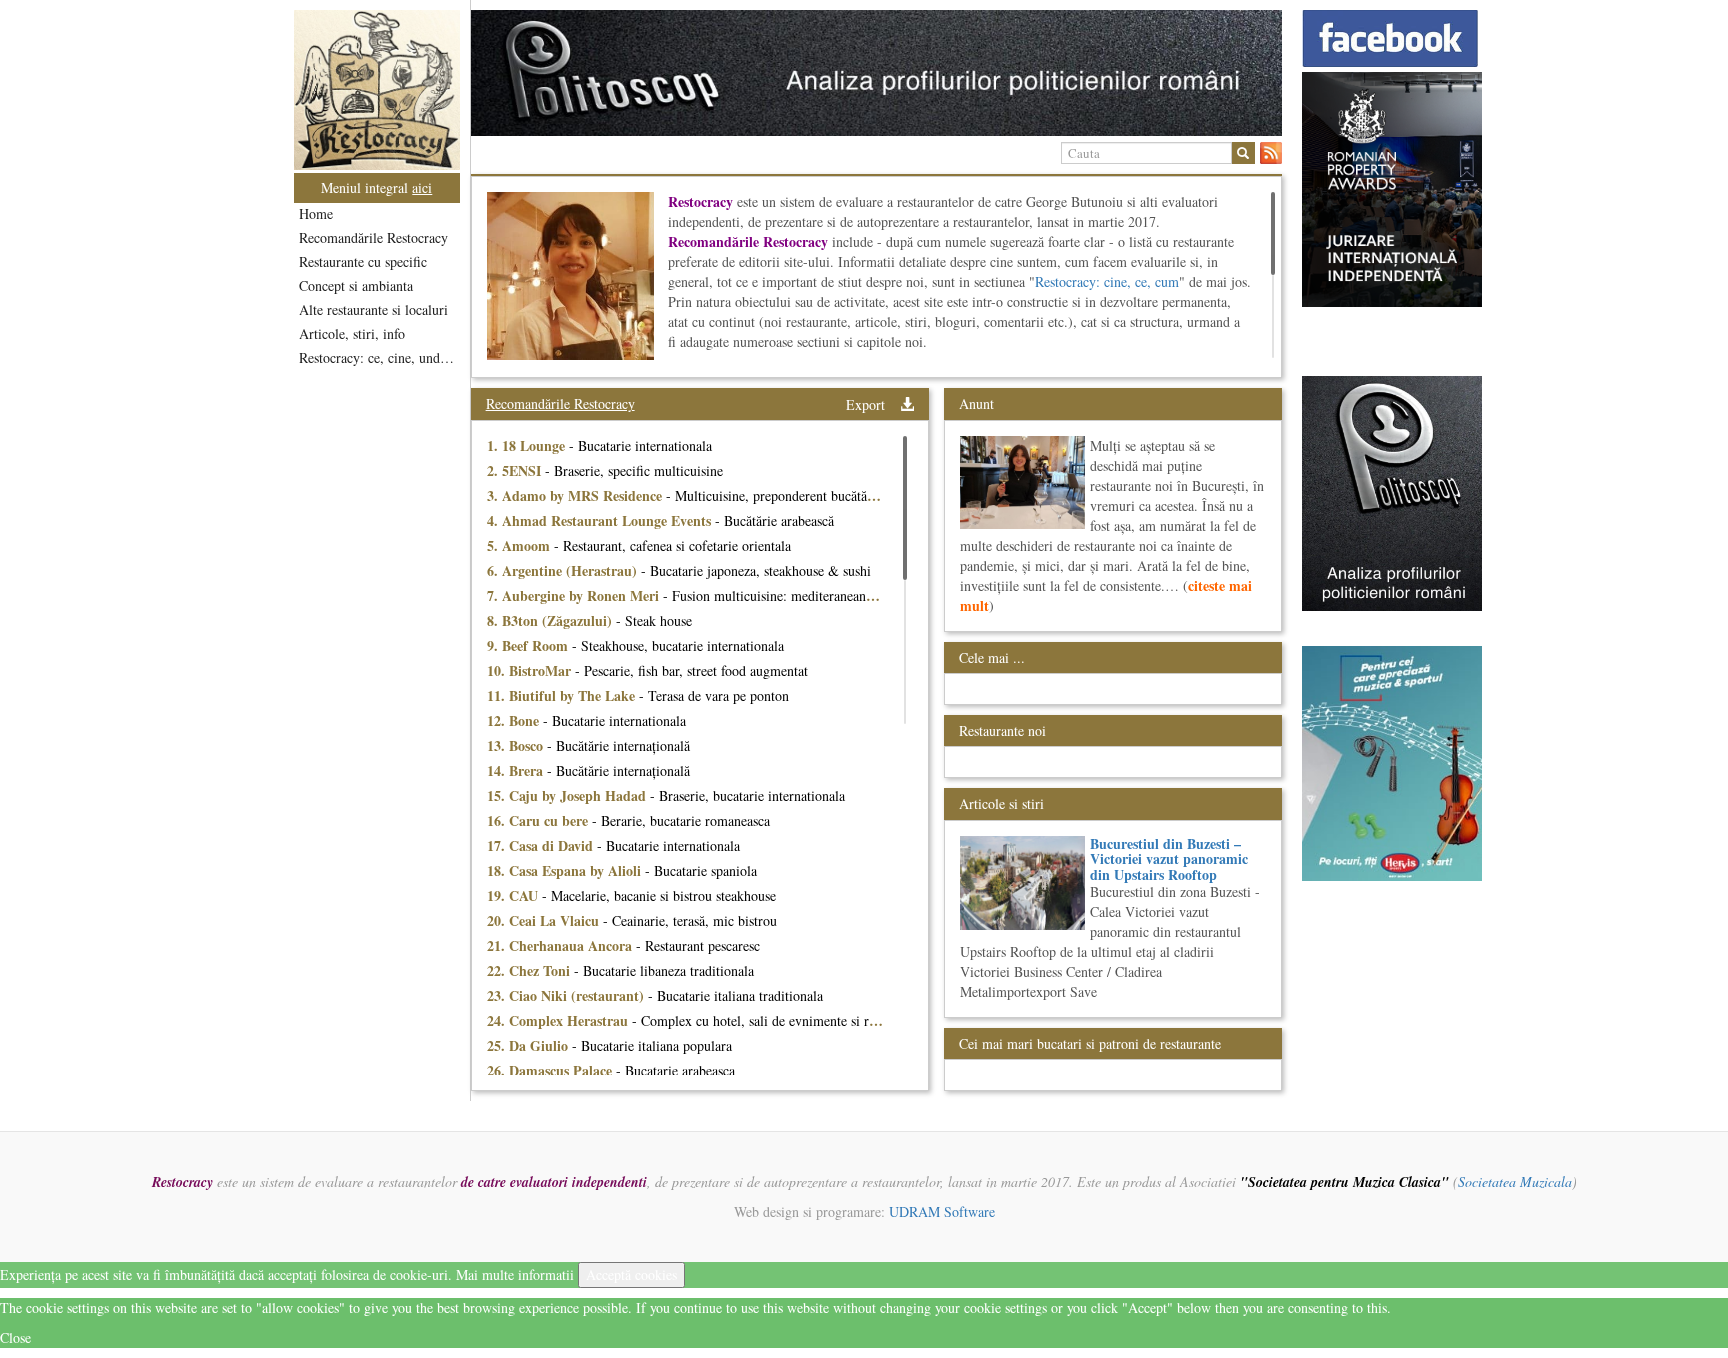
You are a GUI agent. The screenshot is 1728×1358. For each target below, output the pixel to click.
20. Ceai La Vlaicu (545, 920)
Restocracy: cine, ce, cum (1107, 281)
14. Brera (517, 770)
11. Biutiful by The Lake (563, 695)
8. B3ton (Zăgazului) (551, 620)
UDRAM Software (942, 1211)
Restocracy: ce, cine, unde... (378, 357)
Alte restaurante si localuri (373, 309)
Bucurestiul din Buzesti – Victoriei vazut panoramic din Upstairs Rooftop (1169, 859)
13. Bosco (517, 745)
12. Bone (515, 720)
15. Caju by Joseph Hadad (568, 795)
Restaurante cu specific (363, 261)
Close (15, 1337)
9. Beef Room (529, 645)
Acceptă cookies (631, 1274)
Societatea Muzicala (1515, 1181)
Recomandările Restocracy (373, 237)
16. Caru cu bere (539, 820)
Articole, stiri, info (352, 333)
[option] (876, 73)
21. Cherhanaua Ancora (561, 945)
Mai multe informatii (515, 1274)
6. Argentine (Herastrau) (564, 570)
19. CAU (514, 895)
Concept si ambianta (356, 285)
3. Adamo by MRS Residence (576, 495)
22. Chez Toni (530, 970)
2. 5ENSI (516, 470)
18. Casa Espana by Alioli (566, 870)
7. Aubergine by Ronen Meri (575, 595)
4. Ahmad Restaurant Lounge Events (601, 520)
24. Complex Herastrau (559, 1020)
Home (316, 213)
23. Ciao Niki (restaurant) (567, 995)
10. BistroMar (531, 670)
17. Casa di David (542, 845)
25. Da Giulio (529, 1045)
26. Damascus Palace (551, 1070)
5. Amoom (520, 545)
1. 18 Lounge (528, 445)
